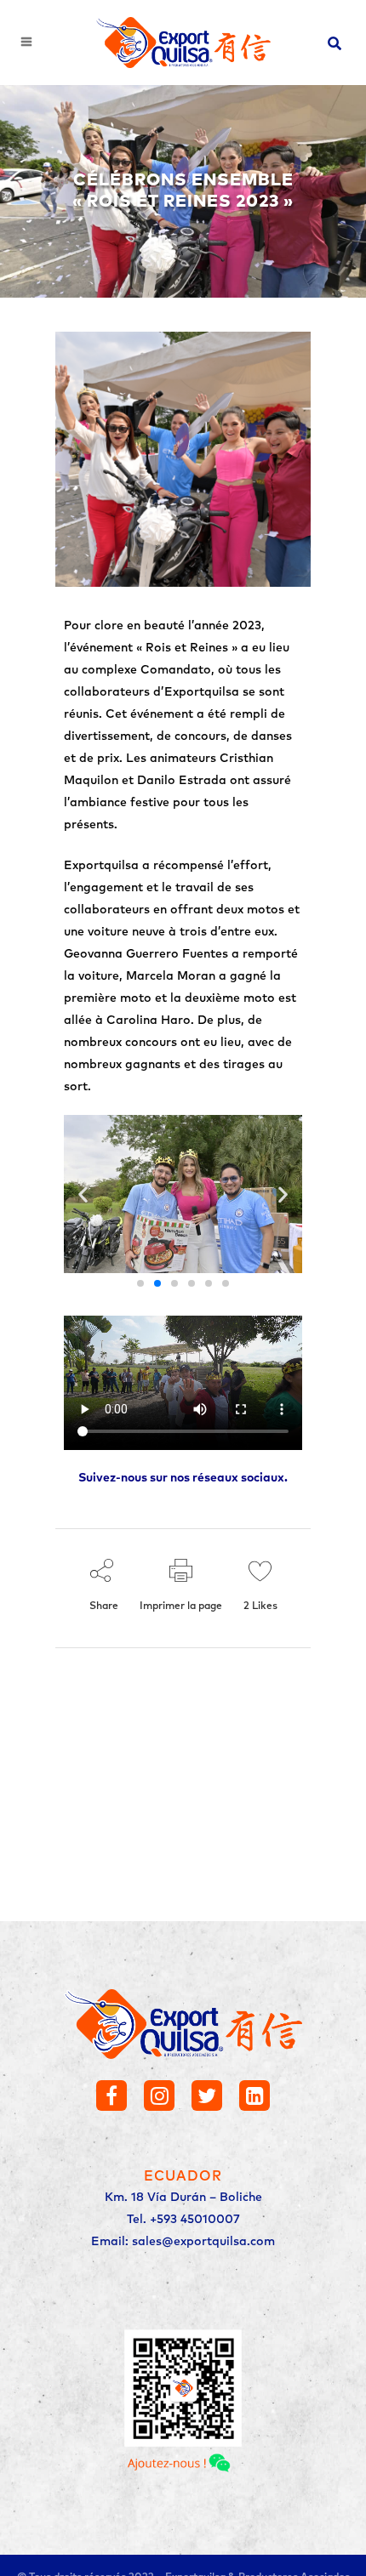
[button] (83, 1194)
